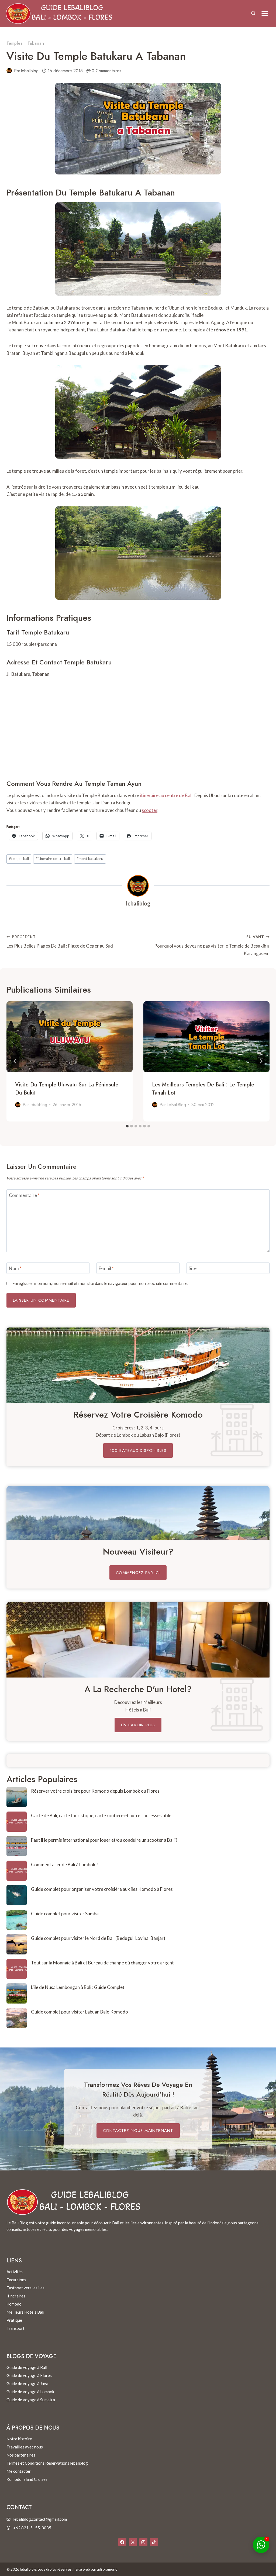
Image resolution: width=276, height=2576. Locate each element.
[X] (133, 2542)
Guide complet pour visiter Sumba (65, 1914)
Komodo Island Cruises (27, 2479)
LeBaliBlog (176, 1105)
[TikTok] (154, 2542)
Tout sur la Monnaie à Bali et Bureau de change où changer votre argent (102, 1963)
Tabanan (36, 43)
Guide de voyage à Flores (29, 2375)
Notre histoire (19, 2439)
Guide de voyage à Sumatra (31, 2400)
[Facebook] (122, 2542)
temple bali (19, 859)
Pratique (14, 2320)
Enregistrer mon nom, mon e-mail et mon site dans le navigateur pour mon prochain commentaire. (100, 1283)
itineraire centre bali (53, 859)
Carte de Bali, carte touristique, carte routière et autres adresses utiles (102, 1815)
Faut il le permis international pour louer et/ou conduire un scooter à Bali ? (104, 1840)
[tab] (127, 1126)
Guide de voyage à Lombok (30, 2392)
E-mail (106, 1268)
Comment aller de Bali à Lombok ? (65, 1865)
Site (193, 1268)
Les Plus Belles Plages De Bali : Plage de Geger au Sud (60, 942)
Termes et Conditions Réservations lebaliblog (47, 2463)
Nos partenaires (21, 2455)
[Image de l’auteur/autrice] (9, 71)
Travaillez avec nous (25, 2447)
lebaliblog (30, 71)
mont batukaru (90, 859)
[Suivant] (261, 1061)
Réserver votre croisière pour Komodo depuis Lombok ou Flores (95, 1791)
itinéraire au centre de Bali (166, 795)
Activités (15, 2272)
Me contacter (19, 2471)
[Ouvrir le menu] (265, 13)
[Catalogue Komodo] (138, 1365)
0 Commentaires (106, 71)
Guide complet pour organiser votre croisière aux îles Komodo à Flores (102, 1889)
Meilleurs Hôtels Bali (25, 2312)
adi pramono (107, 2569)
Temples (15, 43)
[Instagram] (143, 2542)
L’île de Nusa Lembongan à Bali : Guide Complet (78, 1987)
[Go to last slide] (15, 1061)
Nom (15, 1268)
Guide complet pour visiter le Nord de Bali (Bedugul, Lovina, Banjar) (98, 1938)
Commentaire (24, 1195)
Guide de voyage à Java (27, 2383)
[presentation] (70, 1037)
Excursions (16, 2280)
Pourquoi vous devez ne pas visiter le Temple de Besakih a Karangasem (212, 945)
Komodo (14, 2304)
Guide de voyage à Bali (27, 2367)
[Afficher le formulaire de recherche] (253, 13)
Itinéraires (16, 2296)
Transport (15, 2328)
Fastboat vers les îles (25, 2288)
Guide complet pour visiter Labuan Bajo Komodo (80, 2012)
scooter (150, 810)
